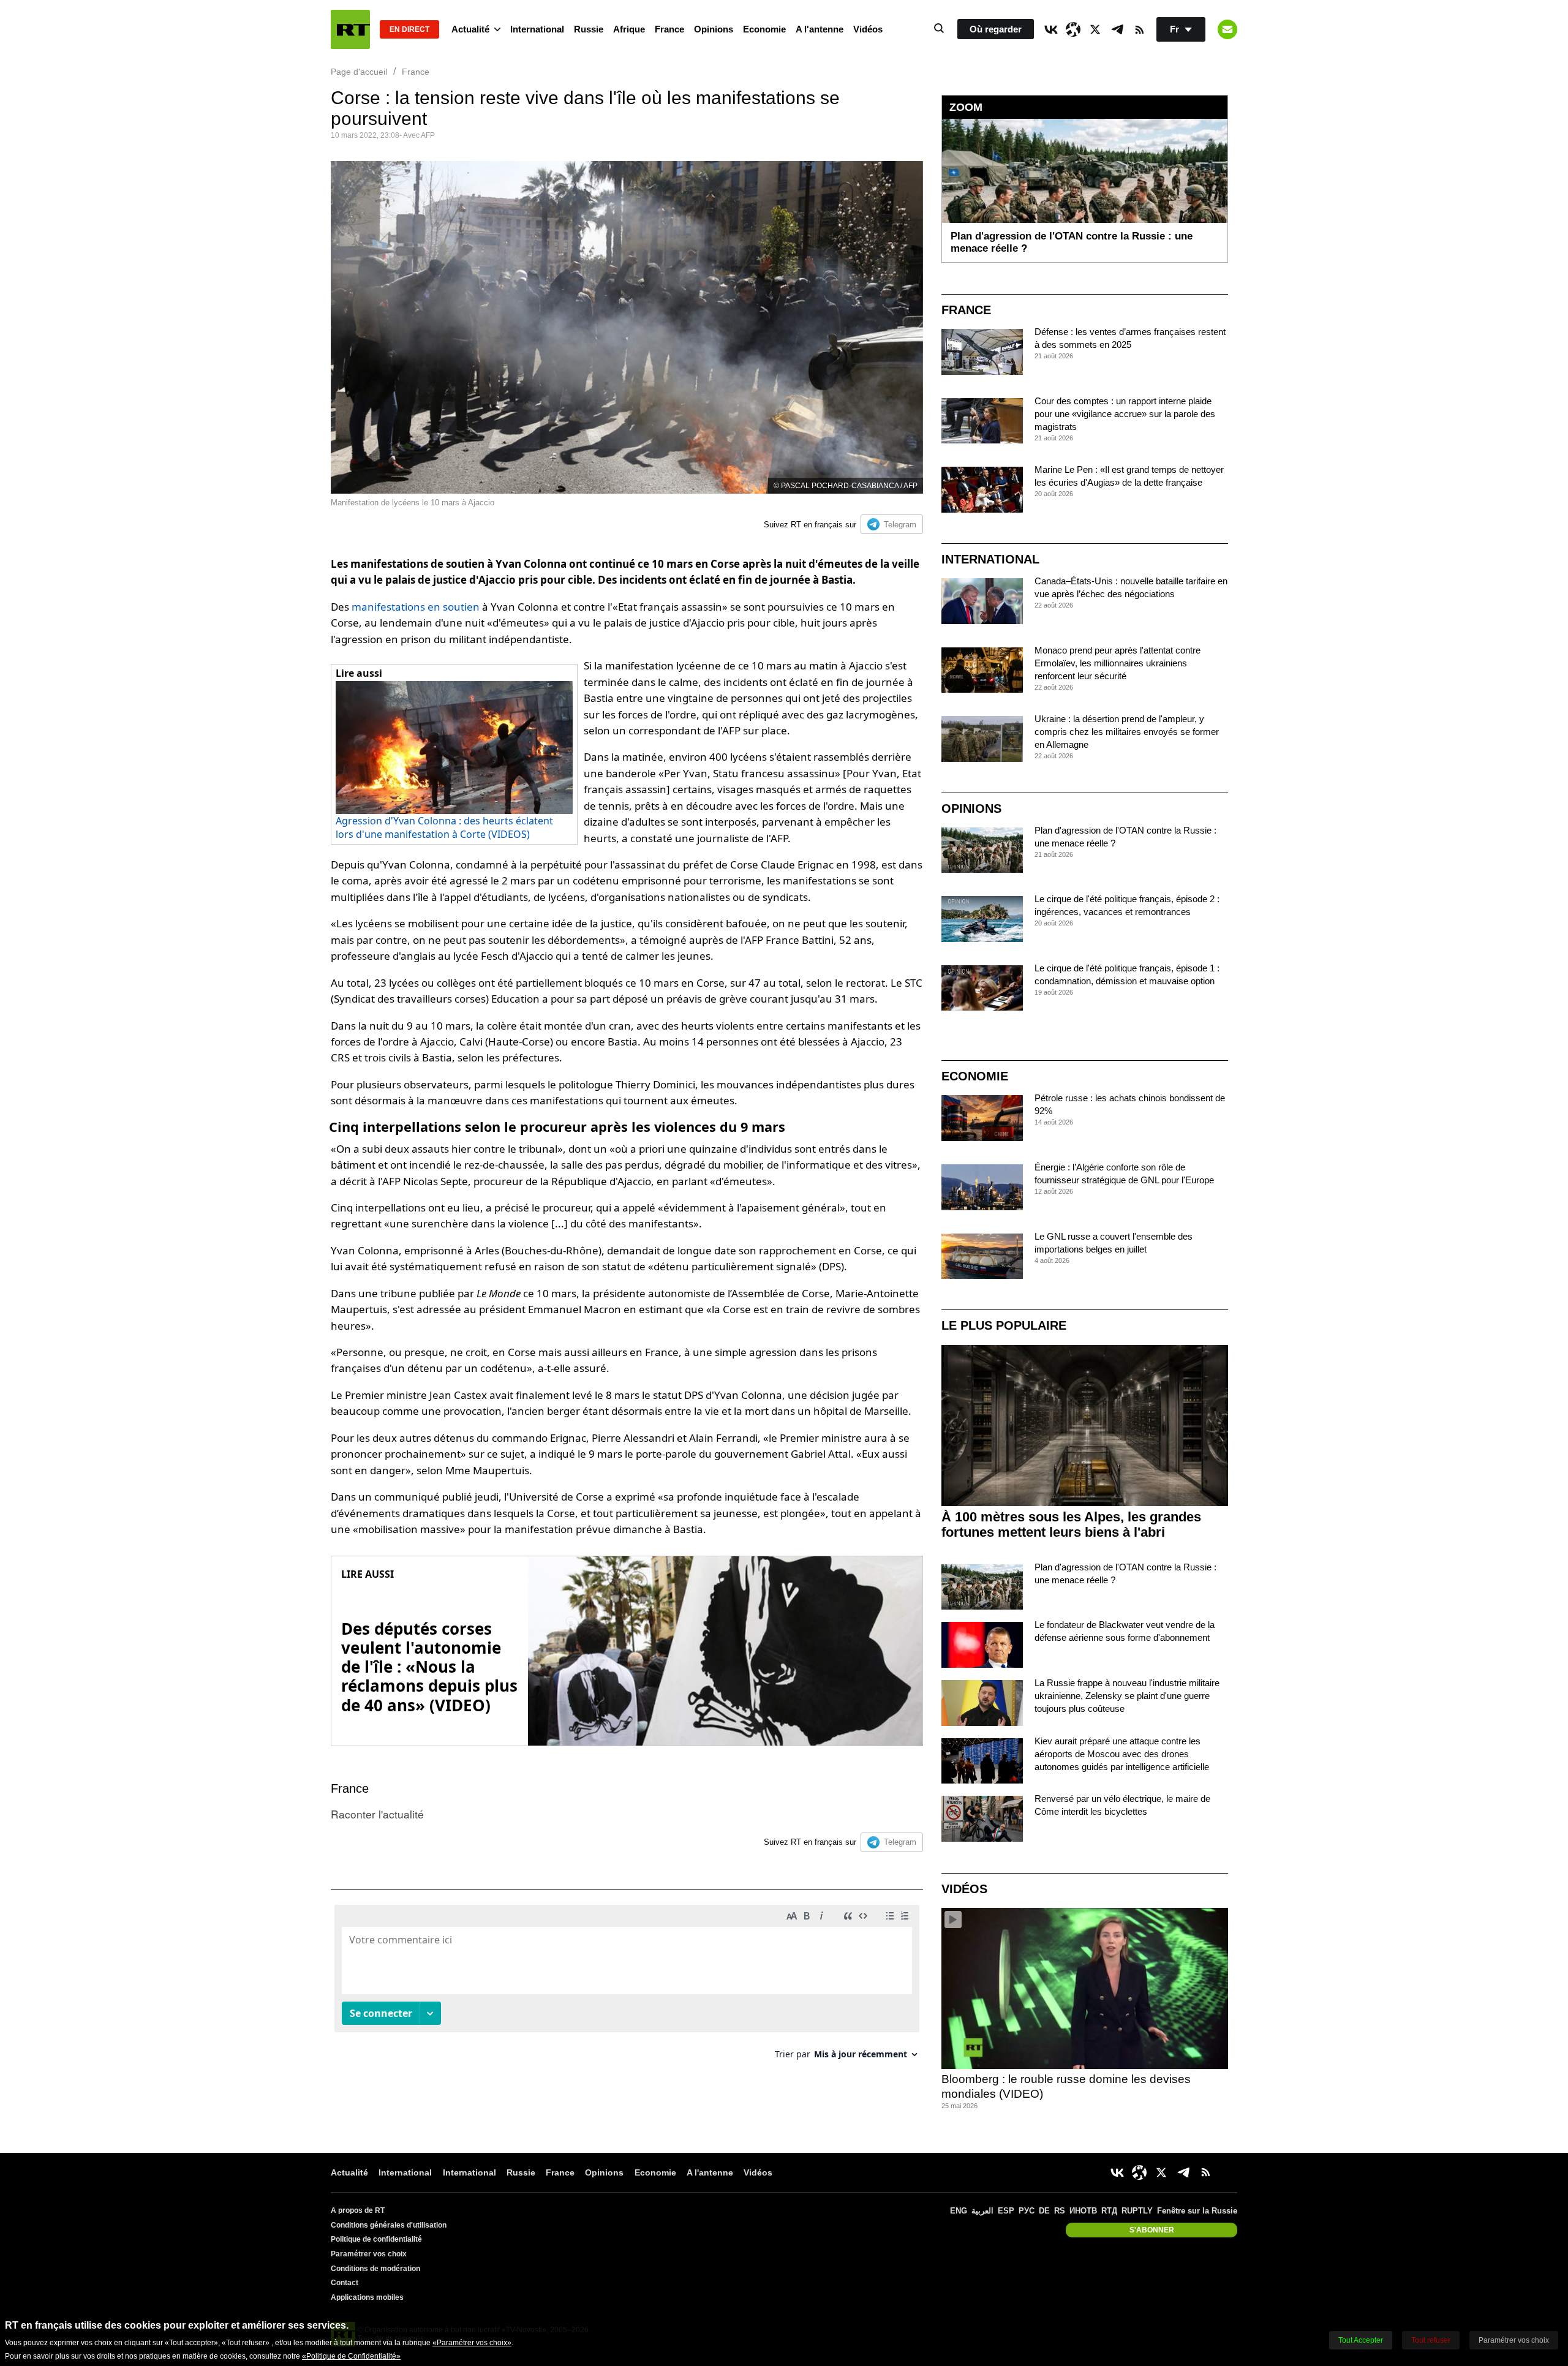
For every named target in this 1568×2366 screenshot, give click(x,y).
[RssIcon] (1139, 29)
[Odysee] (1073, 29)
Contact (345, 2283)
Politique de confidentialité (376, 2239)
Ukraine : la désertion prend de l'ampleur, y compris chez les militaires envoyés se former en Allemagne (1127, 732)
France (669, 29)
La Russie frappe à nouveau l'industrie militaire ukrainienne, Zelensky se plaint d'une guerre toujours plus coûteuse (1127, 1696)
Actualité (470, 29)
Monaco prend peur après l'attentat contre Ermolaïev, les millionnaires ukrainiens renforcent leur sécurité (1118, 663)
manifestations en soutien (416, 607)
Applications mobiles (367, 2297)
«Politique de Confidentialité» (351, 2356)
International (537, 29)
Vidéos (868, 29)
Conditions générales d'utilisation (389, 2225)
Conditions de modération (375, 2269)
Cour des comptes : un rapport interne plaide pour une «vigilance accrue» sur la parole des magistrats (1125, 414)
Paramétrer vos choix (369, 2254)
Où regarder (996, 29)
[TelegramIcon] (1117, 29)
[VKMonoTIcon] (1051, 29)
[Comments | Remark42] (627, 1987)
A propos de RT (358, 2210)
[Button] (1227, 29)
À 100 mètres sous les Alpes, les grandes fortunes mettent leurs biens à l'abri (1071, 1524)
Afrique (629, 29)
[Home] (350, 29)
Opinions (714, 29)
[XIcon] (1095, 29)
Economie (764, 29)
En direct (409, 29)
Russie (589, 29)
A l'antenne (820, 29)
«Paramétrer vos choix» (472, 2343)
